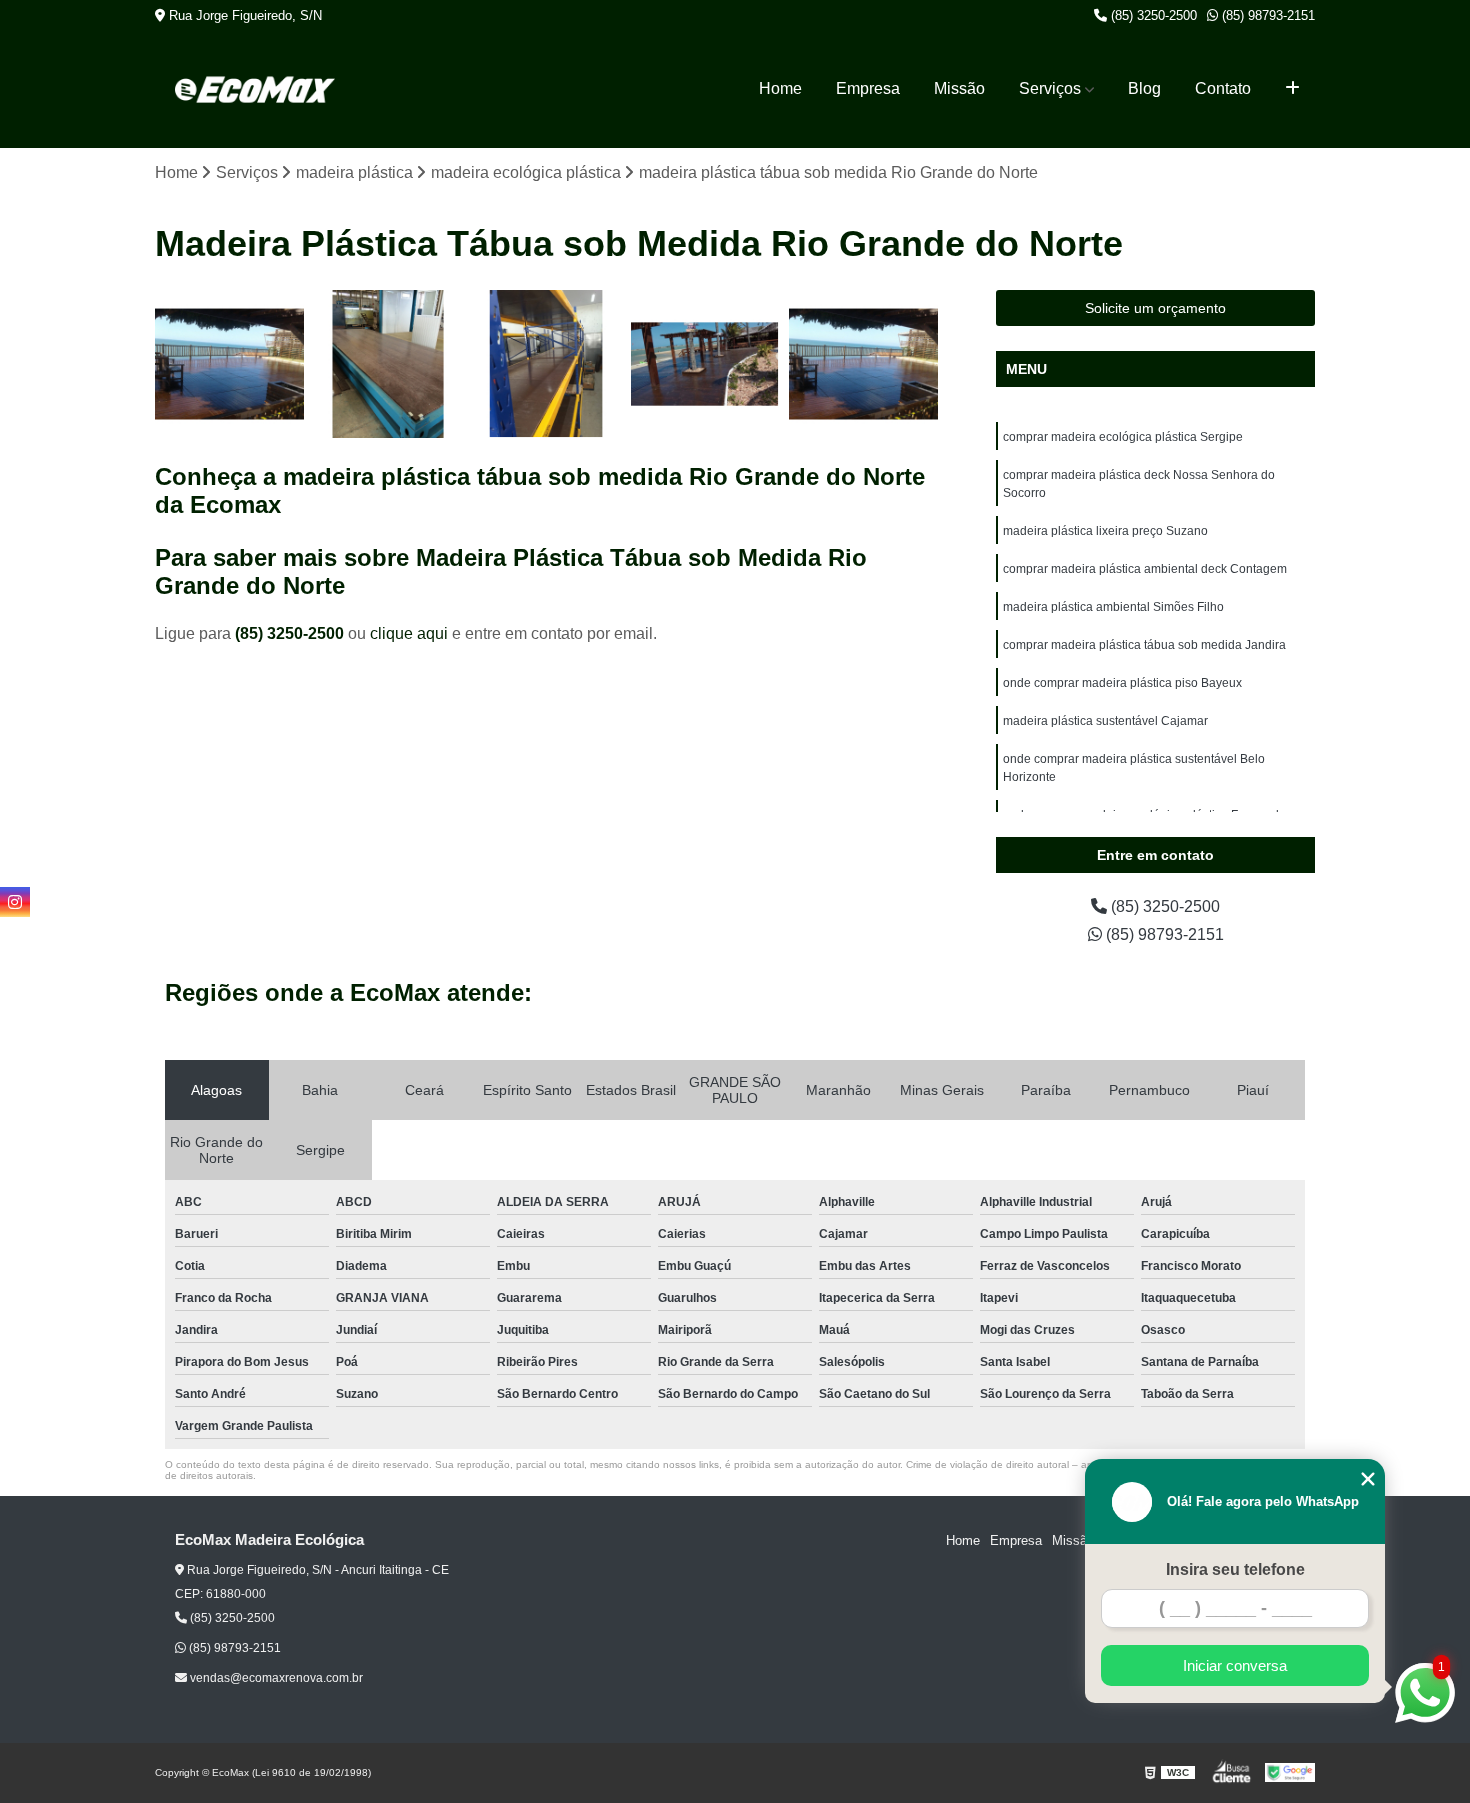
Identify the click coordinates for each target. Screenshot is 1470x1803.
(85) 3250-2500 (1152, 15)
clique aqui (409, 633)
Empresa (868, 88)
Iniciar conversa (1235, 1665)
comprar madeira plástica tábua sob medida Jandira (1144, 645)
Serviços (1050, 88)
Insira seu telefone (1235, 1569)
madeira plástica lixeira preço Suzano (1105, 531)
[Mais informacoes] (1292, 89)
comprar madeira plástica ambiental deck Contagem (1145, 569)
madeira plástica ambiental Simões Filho (1113, 607)
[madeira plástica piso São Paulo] (229, 364)
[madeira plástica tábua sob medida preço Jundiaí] (546, 364)
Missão (959, 88)
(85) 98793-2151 (1266, 15)
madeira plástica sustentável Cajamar (1105, 721)
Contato (1223, 88)
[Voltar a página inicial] (255, 89)
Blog (1144, 88)
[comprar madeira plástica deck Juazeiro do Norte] (863, 364)
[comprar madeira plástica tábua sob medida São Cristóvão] (388, 364)
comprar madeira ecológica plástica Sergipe (1123, 437)
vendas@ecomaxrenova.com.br (275, 1678)
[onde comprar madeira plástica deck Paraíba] (705, 364)
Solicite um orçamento (1155, 308)
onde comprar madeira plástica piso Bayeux (1122, 683)
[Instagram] (15, 902)
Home (780, 88)
